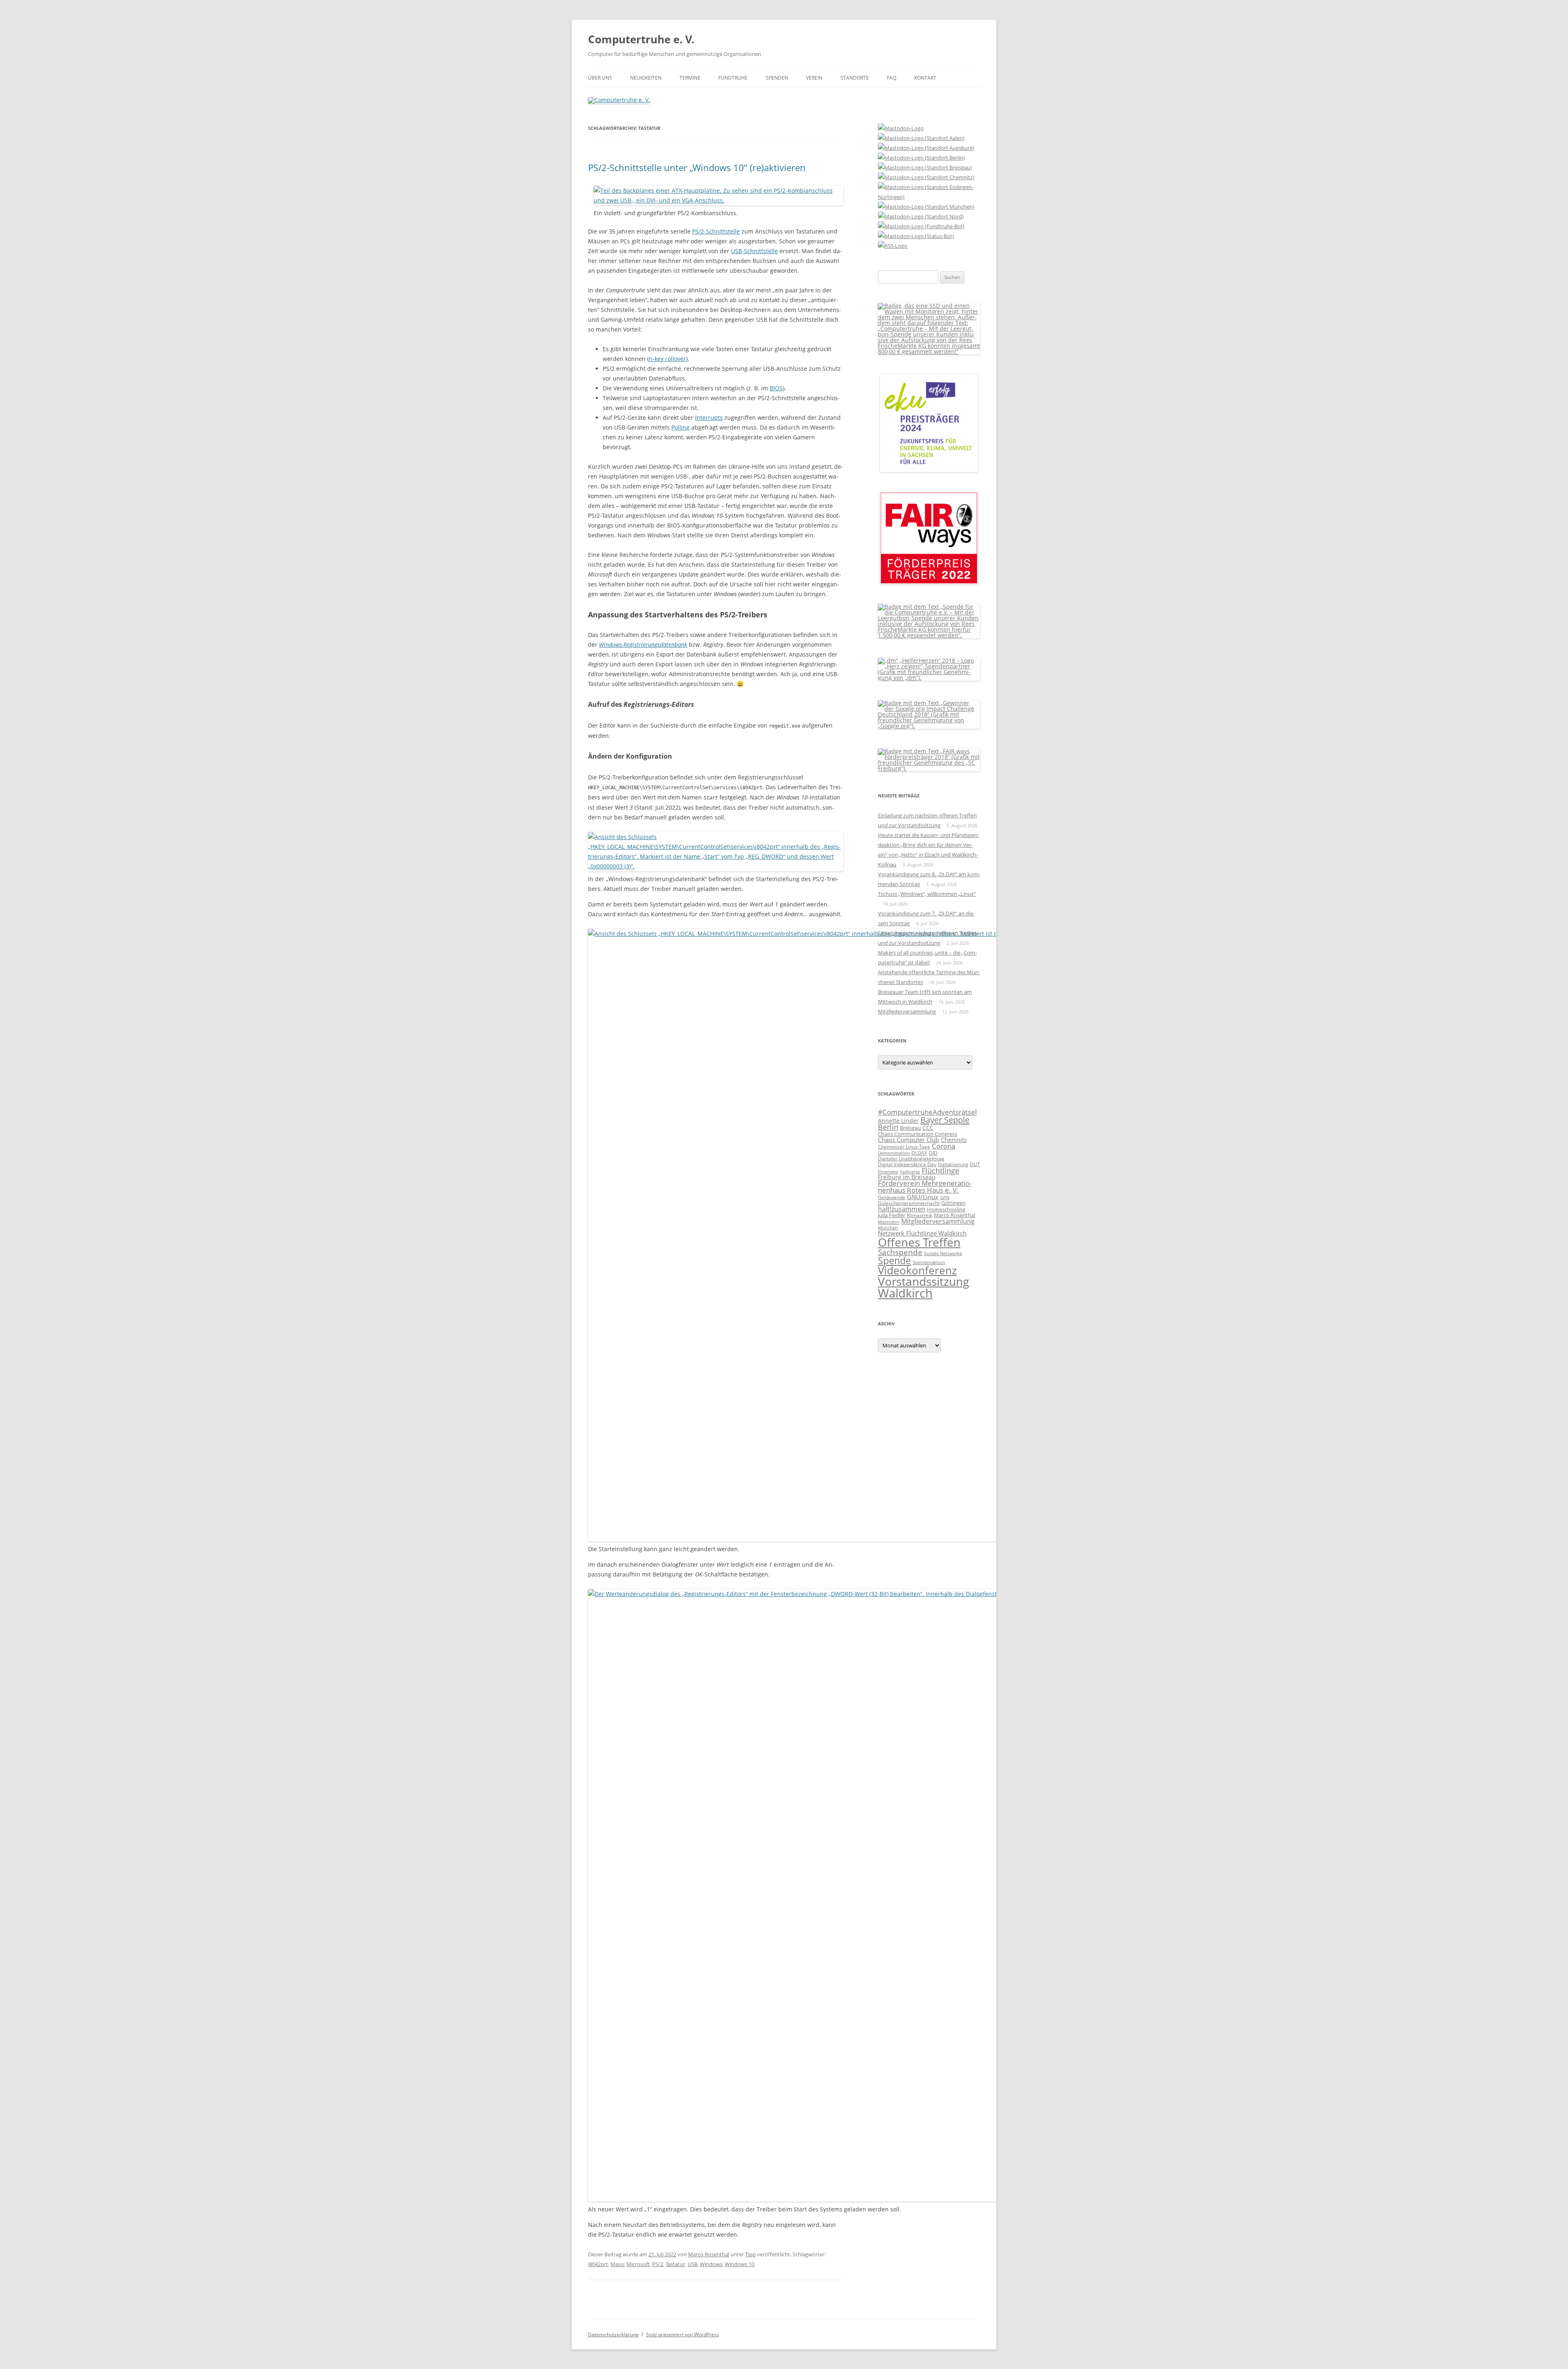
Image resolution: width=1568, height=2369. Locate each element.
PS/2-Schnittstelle (716, 231)
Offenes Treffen (919, 1242)
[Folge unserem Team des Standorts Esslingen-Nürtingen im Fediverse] (929, 197)
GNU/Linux (923, 1197)
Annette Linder (898, 1121)
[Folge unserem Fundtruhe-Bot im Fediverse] (921, 226)
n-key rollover (667, 359)
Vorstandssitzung (923, 1281)
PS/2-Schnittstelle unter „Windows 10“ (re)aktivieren (697, 167)
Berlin (888, 1127)
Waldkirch (905, 1293)
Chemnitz (954, 1140)
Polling (680, 427)
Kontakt (925, 78)
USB (693, 2264)
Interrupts (709, 417)
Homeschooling (946, 1209)
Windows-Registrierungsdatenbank (643, 645)
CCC (928, 1128)
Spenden (777, 78)
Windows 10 (739, 2264)
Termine (690, 78)
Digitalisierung (953, 1164)
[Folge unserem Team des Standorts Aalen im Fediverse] (921, 138)
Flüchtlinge (940, 1171)
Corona (943, 1146)
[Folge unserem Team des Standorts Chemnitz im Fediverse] (926, 177)
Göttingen (953, 1203)
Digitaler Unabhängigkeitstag (911, 1159)
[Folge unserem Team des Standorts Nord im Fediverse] (921, 216)
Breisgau (910, 1128)
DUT (975, 1164)
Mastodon (889, 1222)
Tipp (751, 2254)
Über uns (600, 78)
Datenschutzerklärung (613, 2334)
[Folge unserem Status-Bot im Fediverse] (916, 236)
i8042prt (598, 2264)
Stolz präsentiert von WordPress (683, 2334)
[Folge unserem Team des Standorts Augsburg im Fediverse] (926, 148)
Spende (894, 1260)
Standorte (855, 78)
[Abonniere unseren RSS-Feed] (893, 246)
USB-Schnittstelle (754, 251)
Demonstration (894, 1153)
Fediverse (910, 1172)
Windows (711, 2264)
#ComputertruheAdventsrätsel (927, 1112)
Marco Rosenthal (709, 2254)
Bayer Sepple (945, 1120)
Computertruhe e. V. (641, 39)
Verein (814, 78)
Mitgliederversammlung (907, 1011)
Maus (617, 2264)
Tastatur (675, 2264)
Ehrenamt (888, 1172)
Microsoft (638, 2264)
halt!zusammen (902, 1209)
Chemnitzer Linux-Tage (904, 1147)
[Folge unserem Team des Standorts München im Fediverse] (926, 207)
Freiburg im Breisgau (907, 1177)
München (888, 1228)
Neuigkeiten (646, 78)
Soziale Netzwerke (943, 1254)
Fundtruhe (733, 78)
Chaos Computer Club (909, 1140)
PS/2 (658, 2264)
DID (933, 1153)
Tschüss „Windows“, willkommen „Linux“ (927, 894)
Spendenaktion (929, 1262)
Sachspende (900, 1252)
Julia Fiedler (892, 1215)
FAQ (892, 78)
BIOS (776, 388)
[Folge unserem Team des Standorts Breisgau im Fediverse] (925, 167)
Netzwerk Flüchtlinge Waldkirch (922, 1233)
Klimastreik (920, 1215)
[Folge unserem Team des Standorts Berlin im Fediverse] (921, 158)
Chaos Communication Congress (918, 1134)
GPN (945, 1197)
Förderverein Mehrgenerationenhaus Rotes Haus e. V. (925, 1187)
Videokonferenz (917, 1270)
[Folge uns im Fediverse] (901, 128)
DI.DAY (919, 1153)
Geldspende (892, 1197)
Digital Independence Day (907, 1164)
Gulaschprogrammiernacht (909, 1203)
